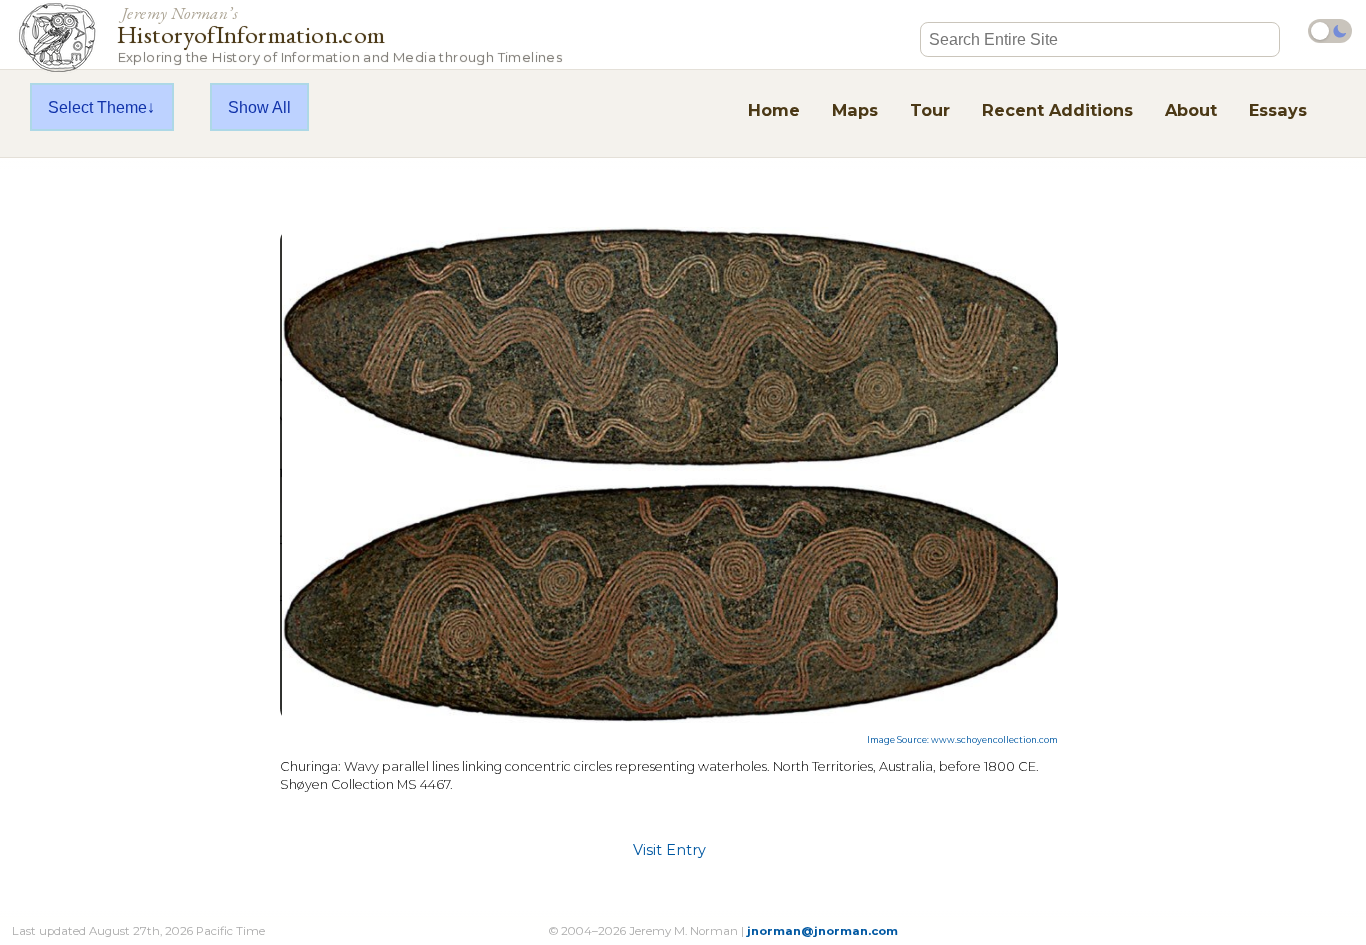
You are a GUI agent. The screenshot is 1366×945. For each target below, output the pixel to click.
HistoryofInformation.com (339, 33)
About (1191, 110)
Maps (855, 110)
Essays (1278, 110)
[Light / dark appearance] (1330, 31)
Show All (259, 107)
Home (774, 110)
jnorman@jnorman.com (822, 931)
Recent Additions (1057, 110)
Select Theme (97, 107)
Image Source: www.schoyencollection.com (962, 740)
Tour (930, 110)
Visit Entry (669, 850)
